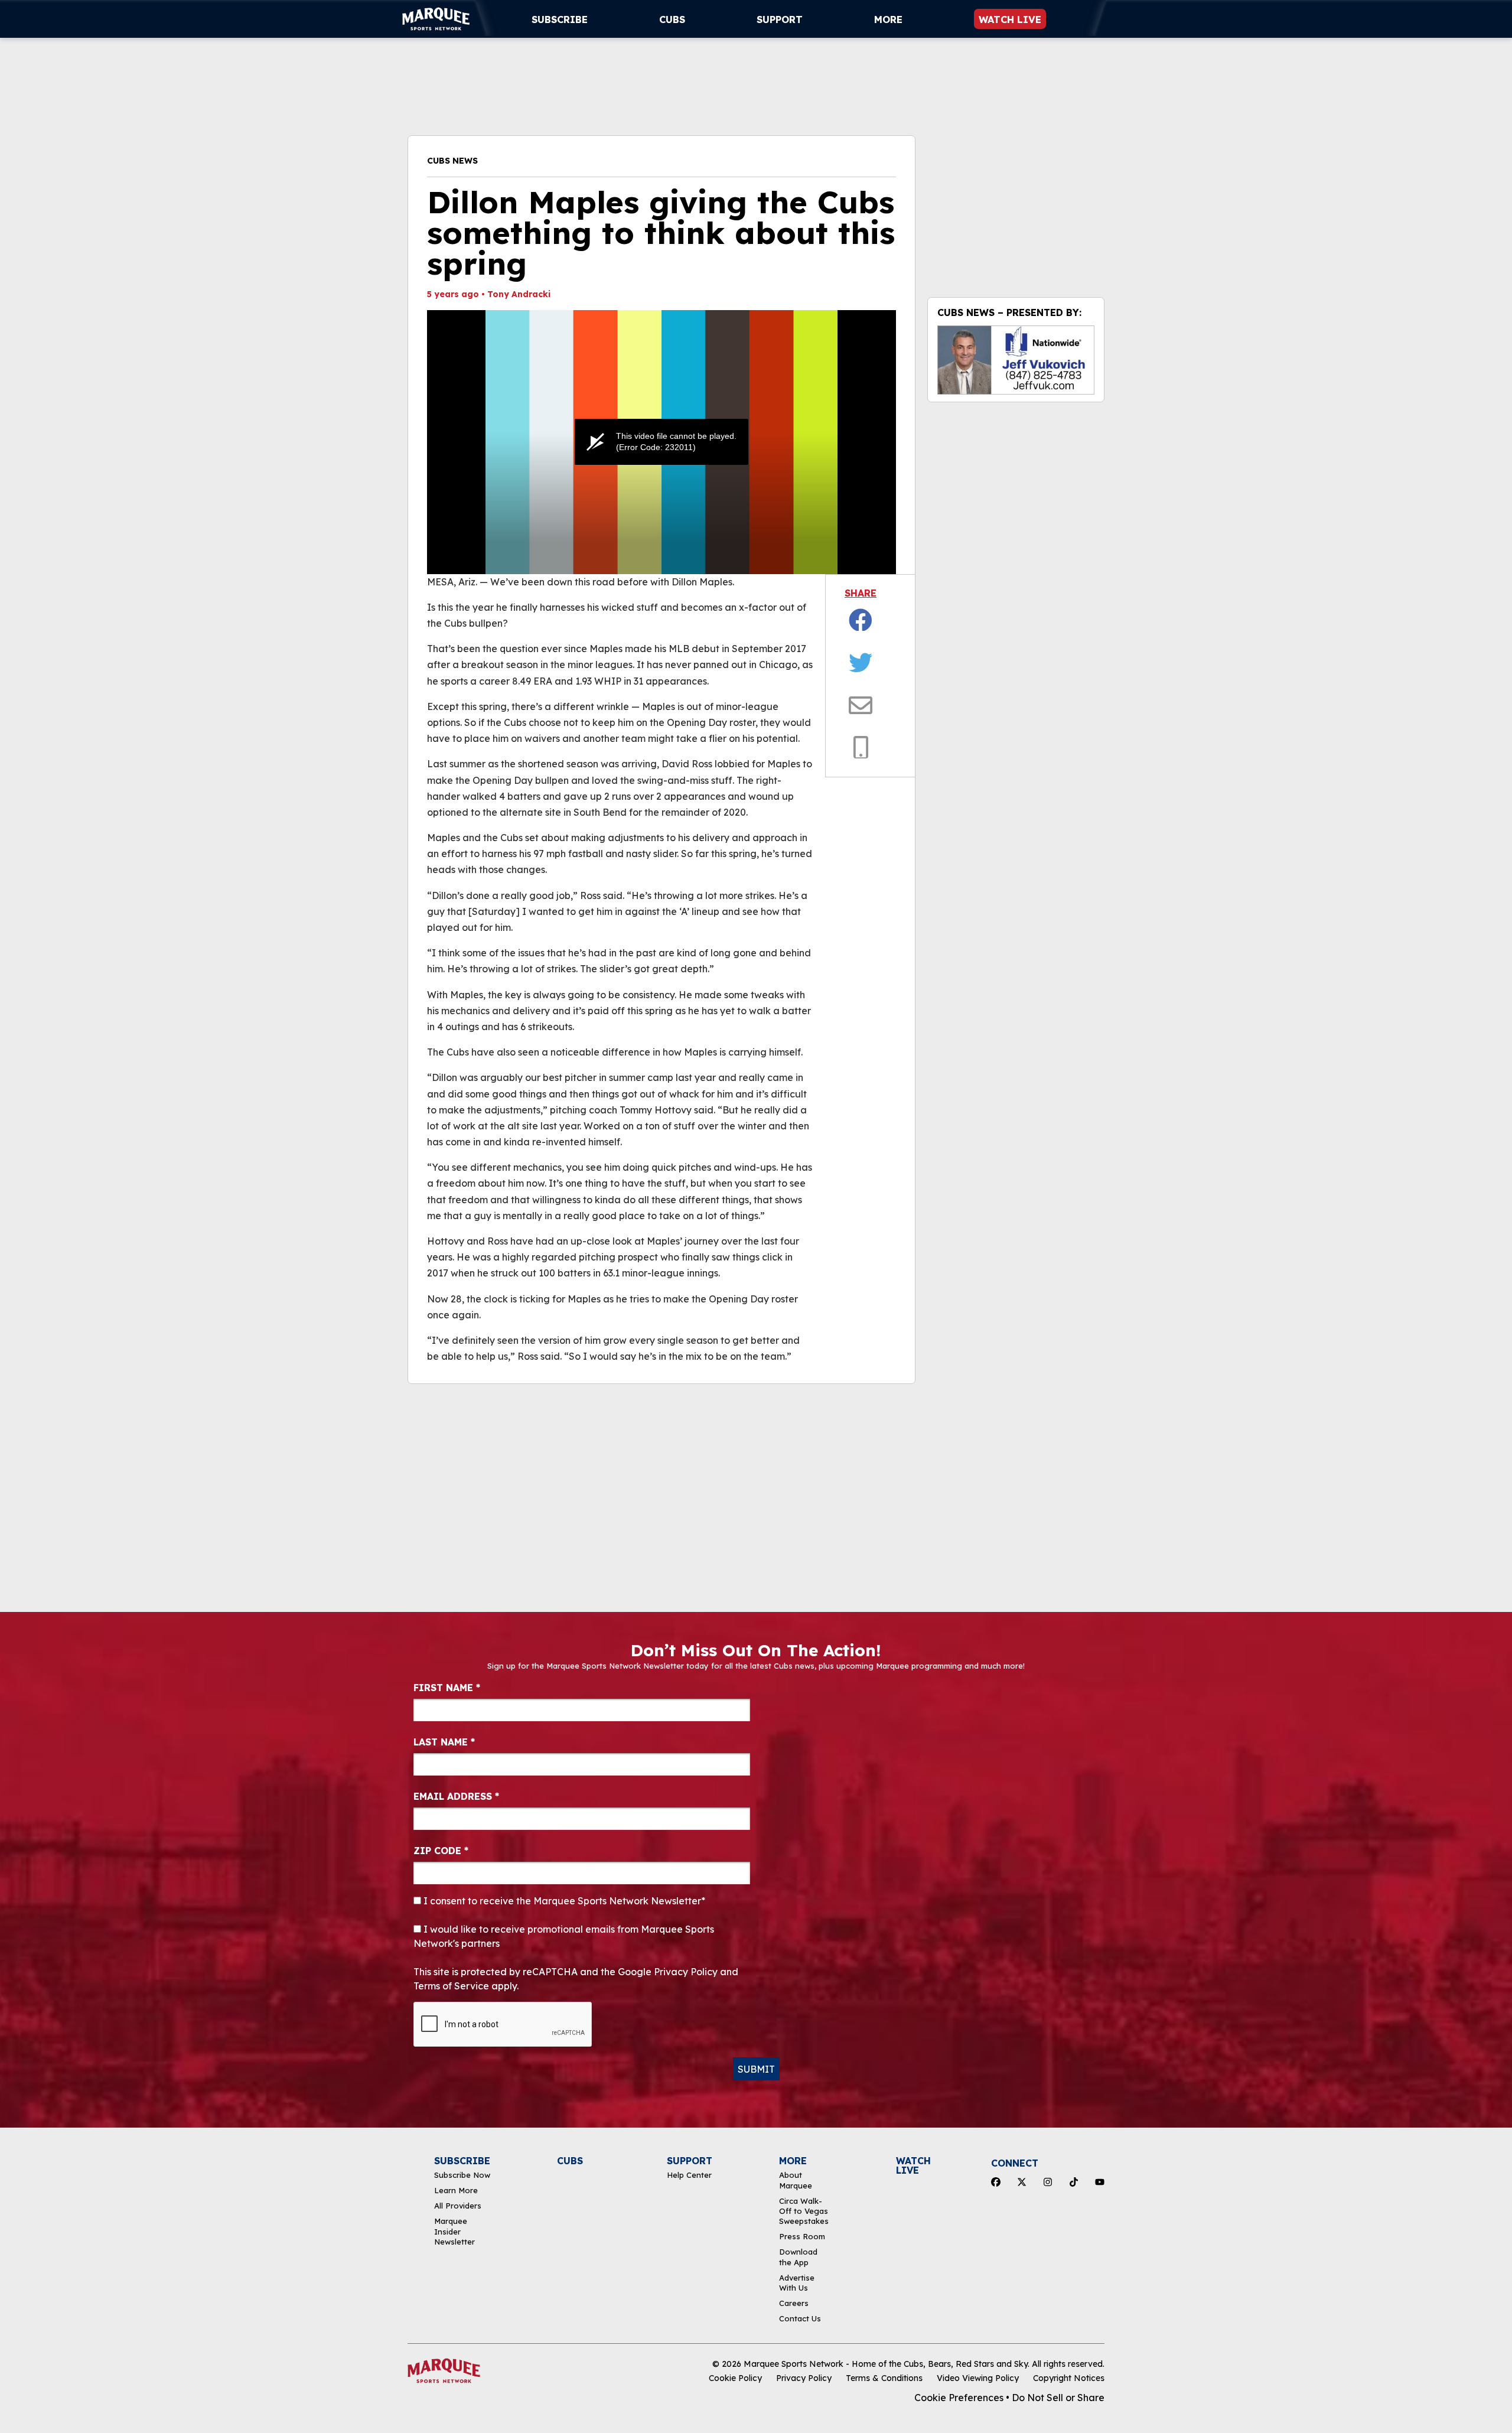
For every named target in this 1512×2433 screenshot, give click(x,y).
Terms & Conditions (884, 2378)
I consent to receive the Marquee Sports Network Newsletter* (563, 1901)
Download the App (798, 2257)
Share (861, 593)
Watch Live (1010, 19)
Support (780, 19)
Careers (794, 2303)
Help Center (689, 2175)
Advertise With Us (797, 2283)
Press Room (802, 2236)
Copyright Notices (1069, 2378)
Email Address (456, 1796)
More (888, 19)
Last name (444, 1742)
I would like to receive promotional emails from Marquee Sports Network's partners (564, 1936)
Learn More (456, 2190)
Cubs (672, 19)
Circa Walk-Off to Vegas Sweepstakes (804, 2211)
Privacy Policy (804, 2378)
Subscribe (560, 19)
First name (447, 1688)
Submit (756, 2069)
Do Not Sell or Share (1058, 2398)
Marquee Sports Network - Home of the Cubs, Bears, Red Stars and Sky (886, 2364)
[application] (661, 442)
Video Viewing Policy (978, 2378)
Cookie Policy (735, 2378)
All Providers (458, 2206)
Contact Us (800, 2318)
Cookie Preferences (959, 2398)
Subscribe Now (462, 2175)
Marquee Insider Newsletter (454, 2231)
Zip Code (441, 1851)
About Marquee (796, 2180)
